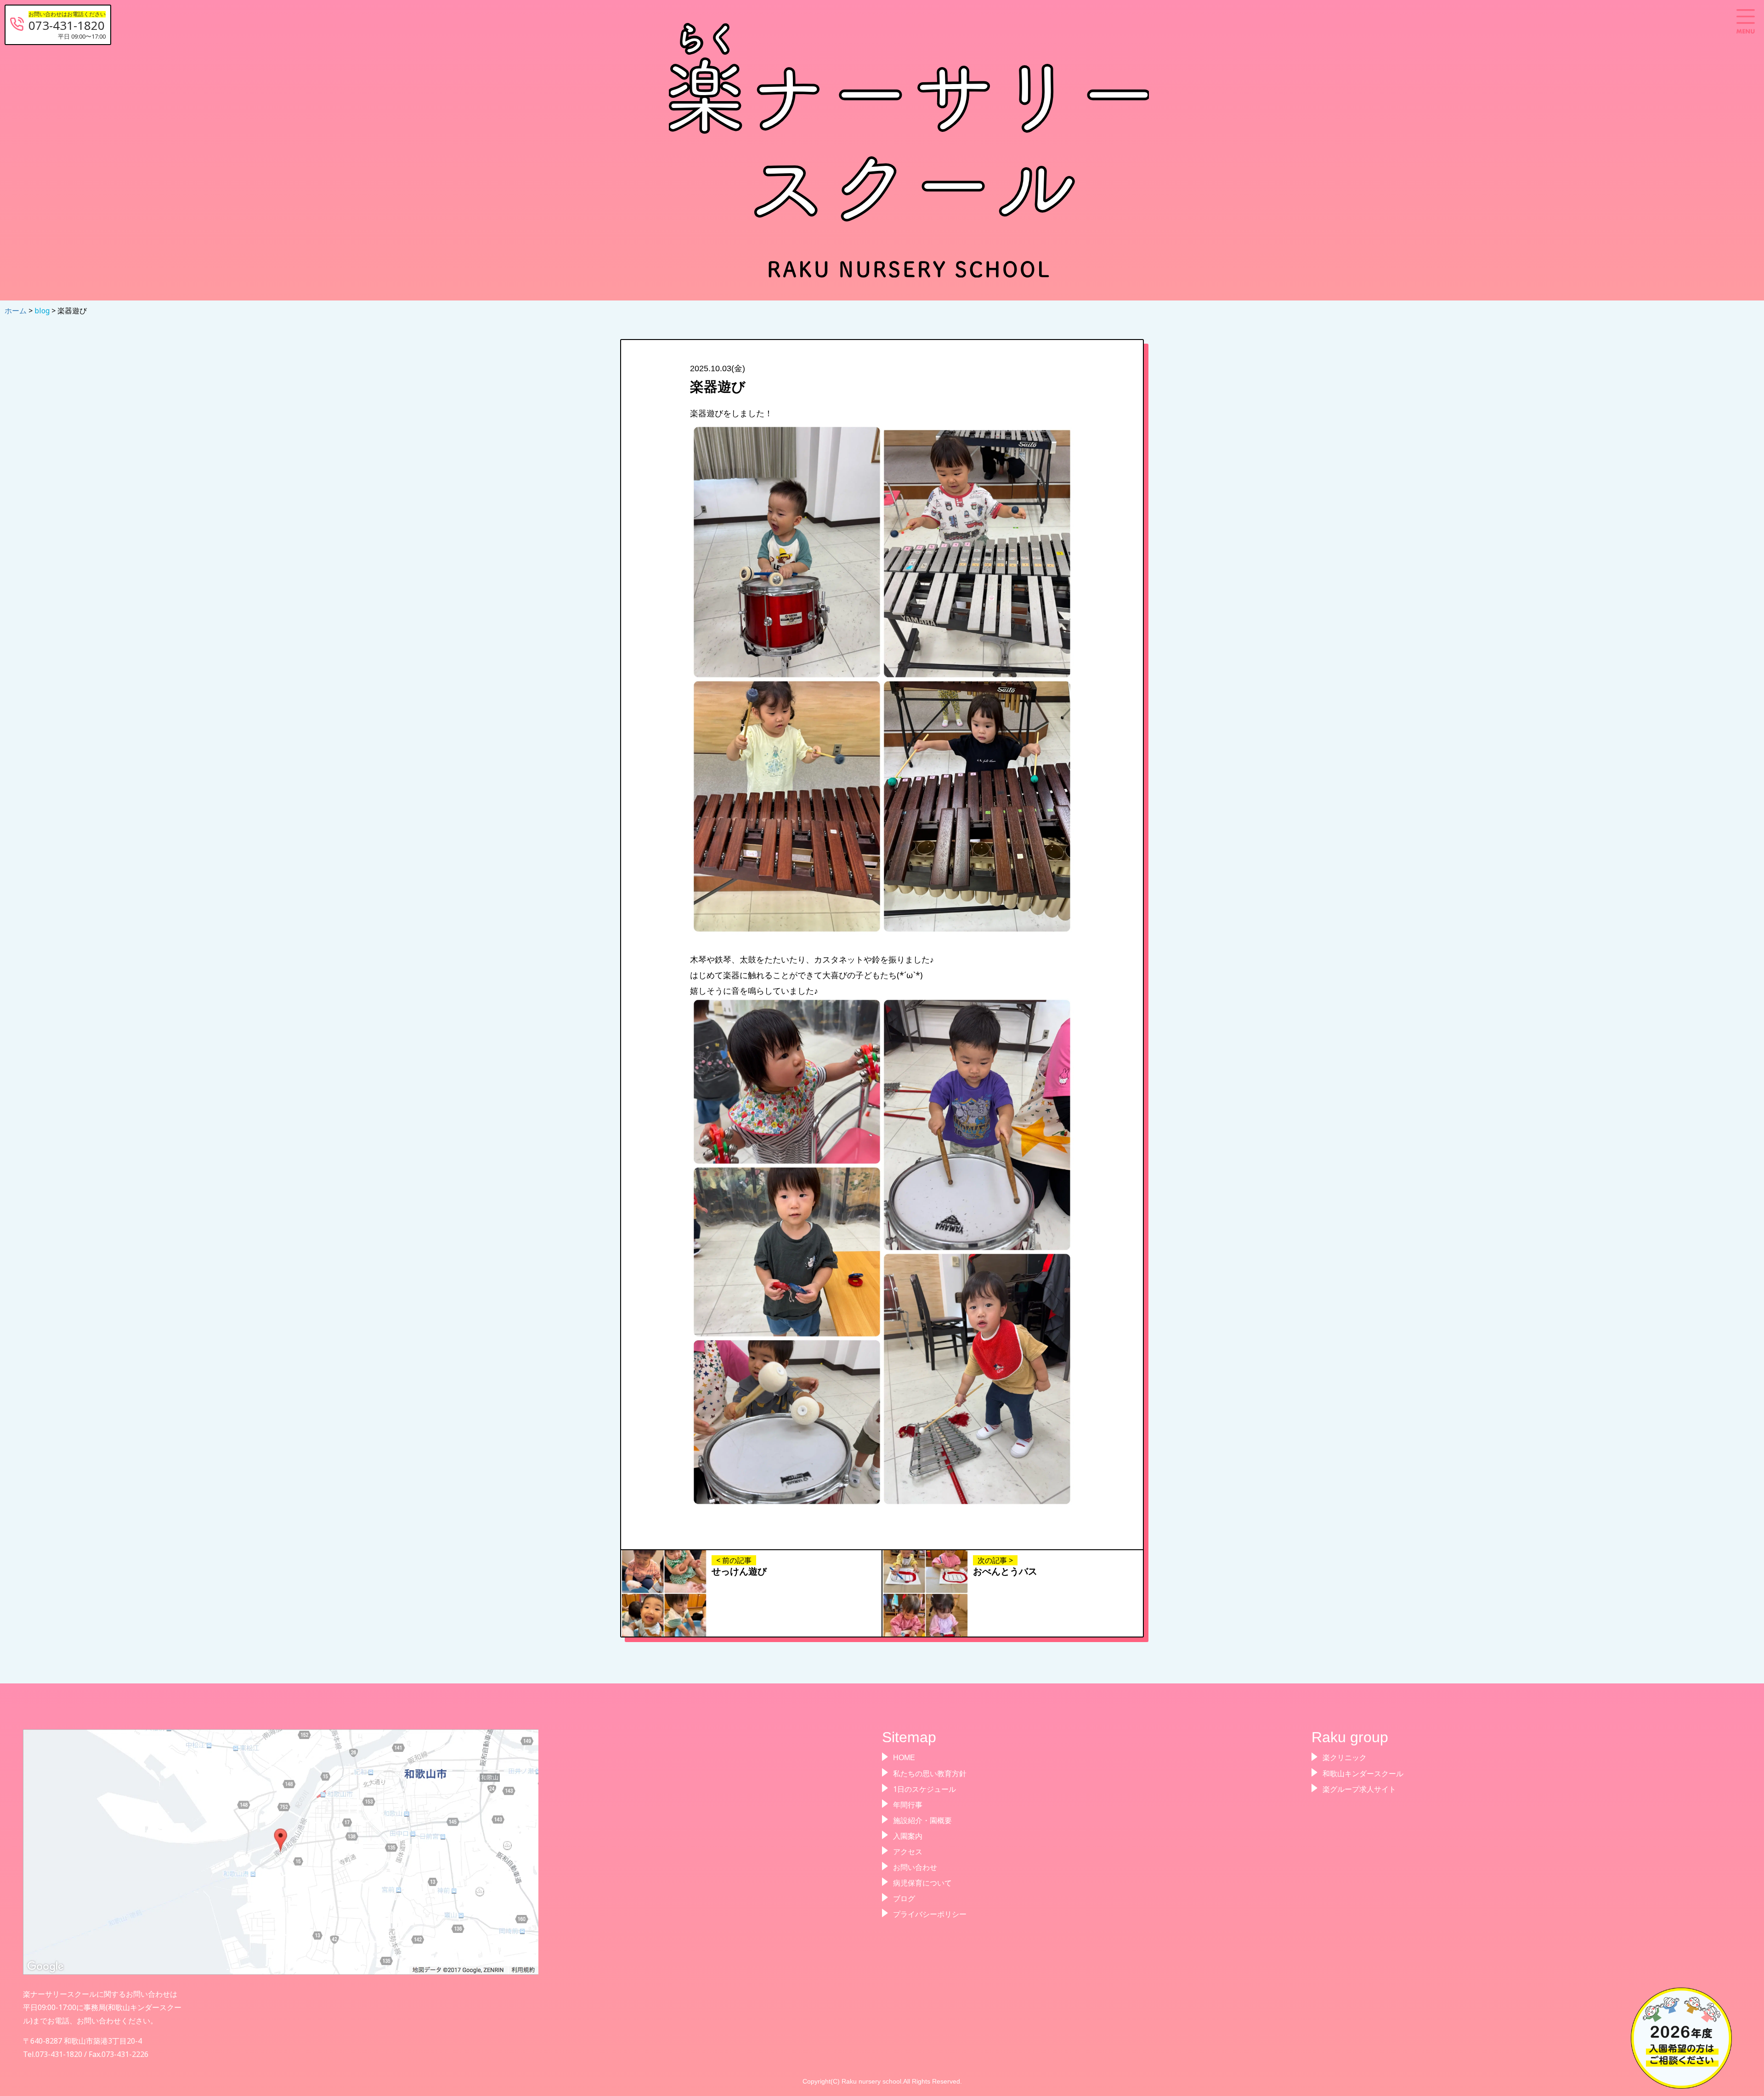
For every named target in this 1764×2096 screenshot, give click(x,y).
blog (43, 311)
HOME (904, 1758)
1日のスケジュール (924, 1789)
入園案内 (908, 1836)
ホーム (17, 311)
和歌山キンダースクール (1363, 1773)
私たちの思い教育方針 (930, 1773)
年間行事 (908, 1805)
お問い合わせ (915, 1867)
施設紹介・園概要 (922, 1820)
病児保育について (922, 1883)
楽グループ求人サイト (1359, 1789)
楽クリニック (1345, 1758)
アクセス (908, 1852)
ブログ (904, 1898)
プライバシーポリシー (930, 1914)
